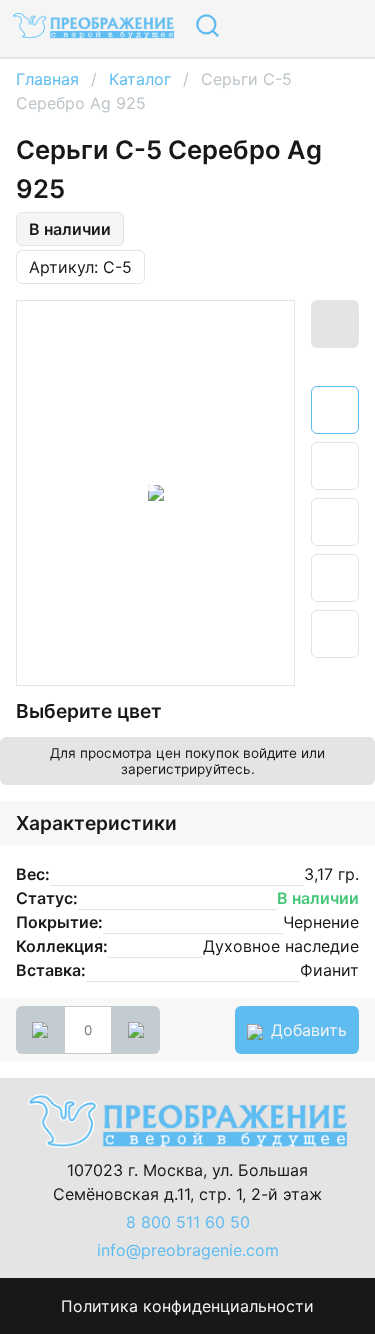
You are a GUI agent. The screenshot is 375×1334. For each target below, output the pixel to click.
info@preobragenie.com (188, 1250)
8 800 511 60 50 (188, 1222)
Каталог (140, 79)
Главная (47, 79)
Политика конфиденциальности (187, 1306)
